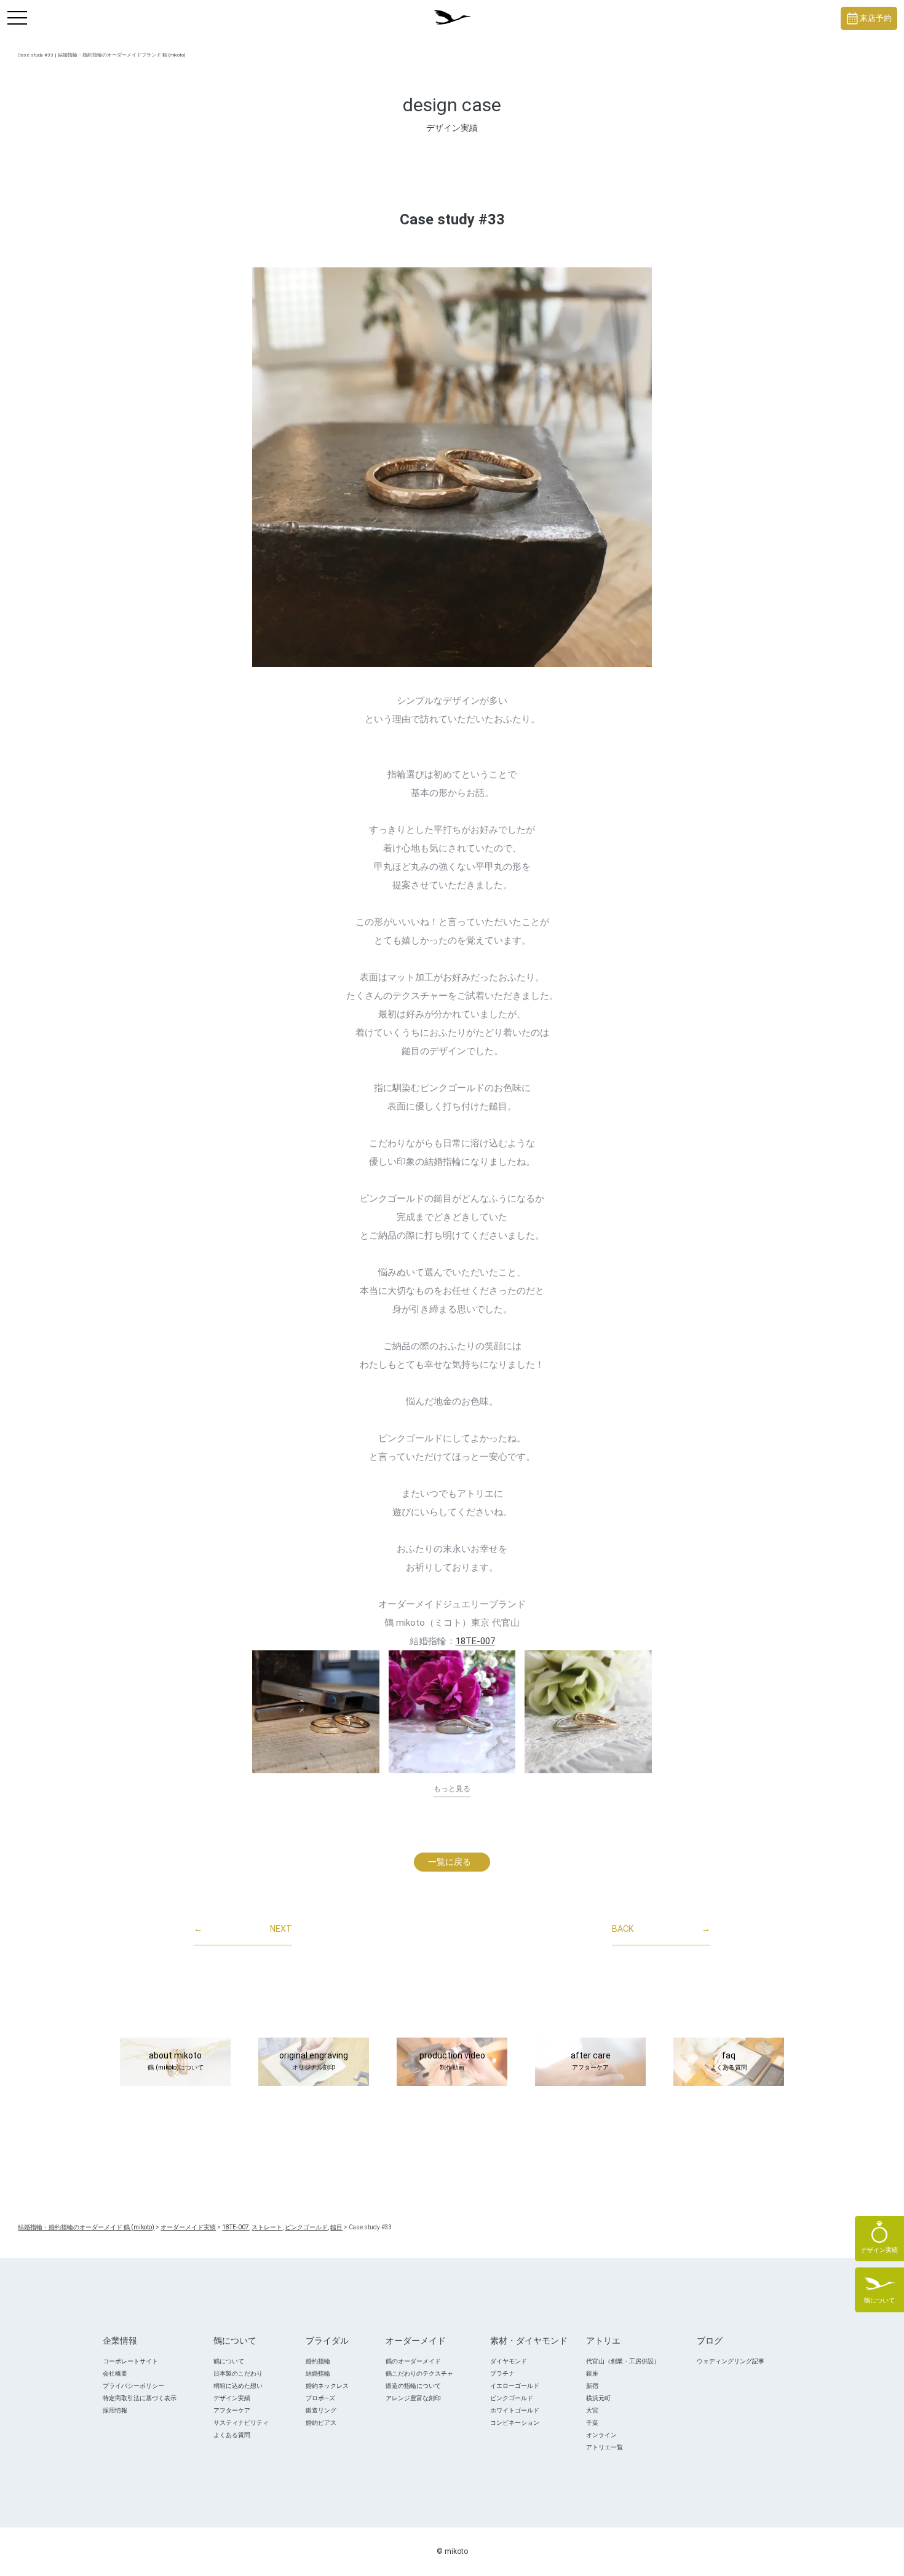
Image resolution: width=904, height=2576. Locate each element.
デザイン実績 (232, 2398)
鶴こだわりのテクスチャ (419, 2373)
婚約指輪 (318, 2361)
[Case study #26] (588, 1712)
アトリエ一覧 (605, 2447)
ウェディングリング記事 (731, 2361)
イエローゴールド (515, 2386)
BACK (661, 1929)
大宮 (592, 2410)
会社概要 (115, 2373)
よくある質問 (232, 2435)
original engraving (314, 2061)
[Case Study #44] (452, 1712)
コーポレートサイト (130, 2361)
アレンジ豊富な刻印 (413, 2398)
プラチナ (502, 2373)
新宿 (592, 2386)
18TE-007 (475, 1641)
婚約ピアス (321, 2423)
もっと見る (452, 1789)
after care (591, 2061)
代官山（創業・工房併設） (623, 2361)
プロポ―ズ (320, 2398)
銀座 (592, 2373)
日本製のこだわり (238, 2373)
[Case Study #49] (316, 1712)
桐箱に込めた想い (238, 2386)
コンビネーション (515, 2423)
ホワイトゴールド (515, 2410)
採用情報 (115, 2410)
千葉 (592, 2423)
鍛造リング (321, 2410)
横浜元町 (598, 2398)
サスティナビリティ (241, 2423)
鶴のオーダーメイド (413, 2361)
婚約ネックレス (327, 2386)
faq (729, 2061)
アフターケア (232, 2410)
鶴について (229, 2361)
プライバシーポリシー (133, 2386)
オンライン (601, 2435)
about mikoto (176, 2061)
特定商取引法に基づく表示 (140, 2398)
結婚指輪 (318, 2373)
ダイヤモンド (509, 2361)
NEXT (243, 1929)
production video (452, 2061)
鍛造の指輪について (413, 2386)
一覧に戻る (450, 1862)
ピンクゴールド (512, 2398)
